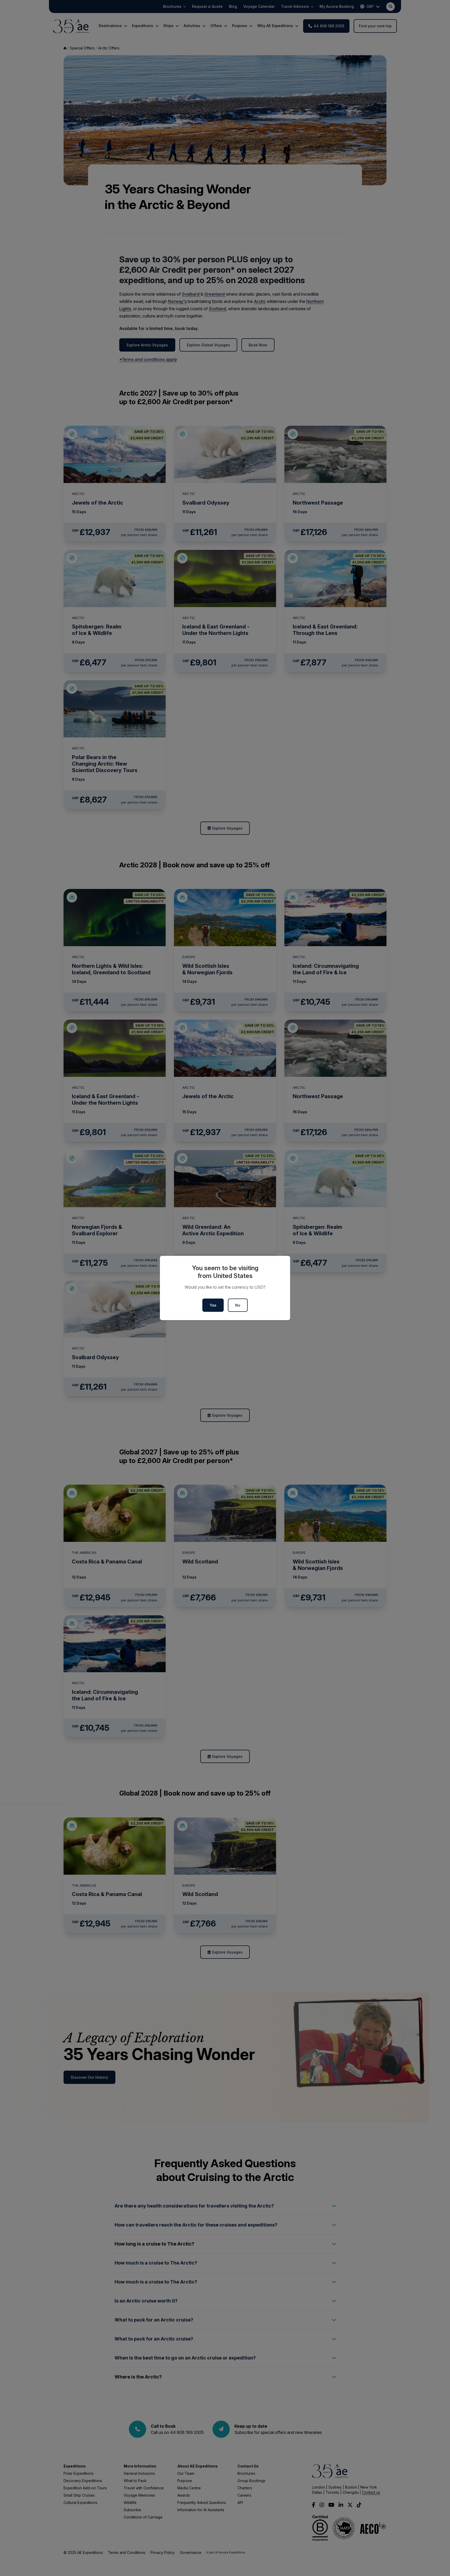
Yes (213, 1305)
